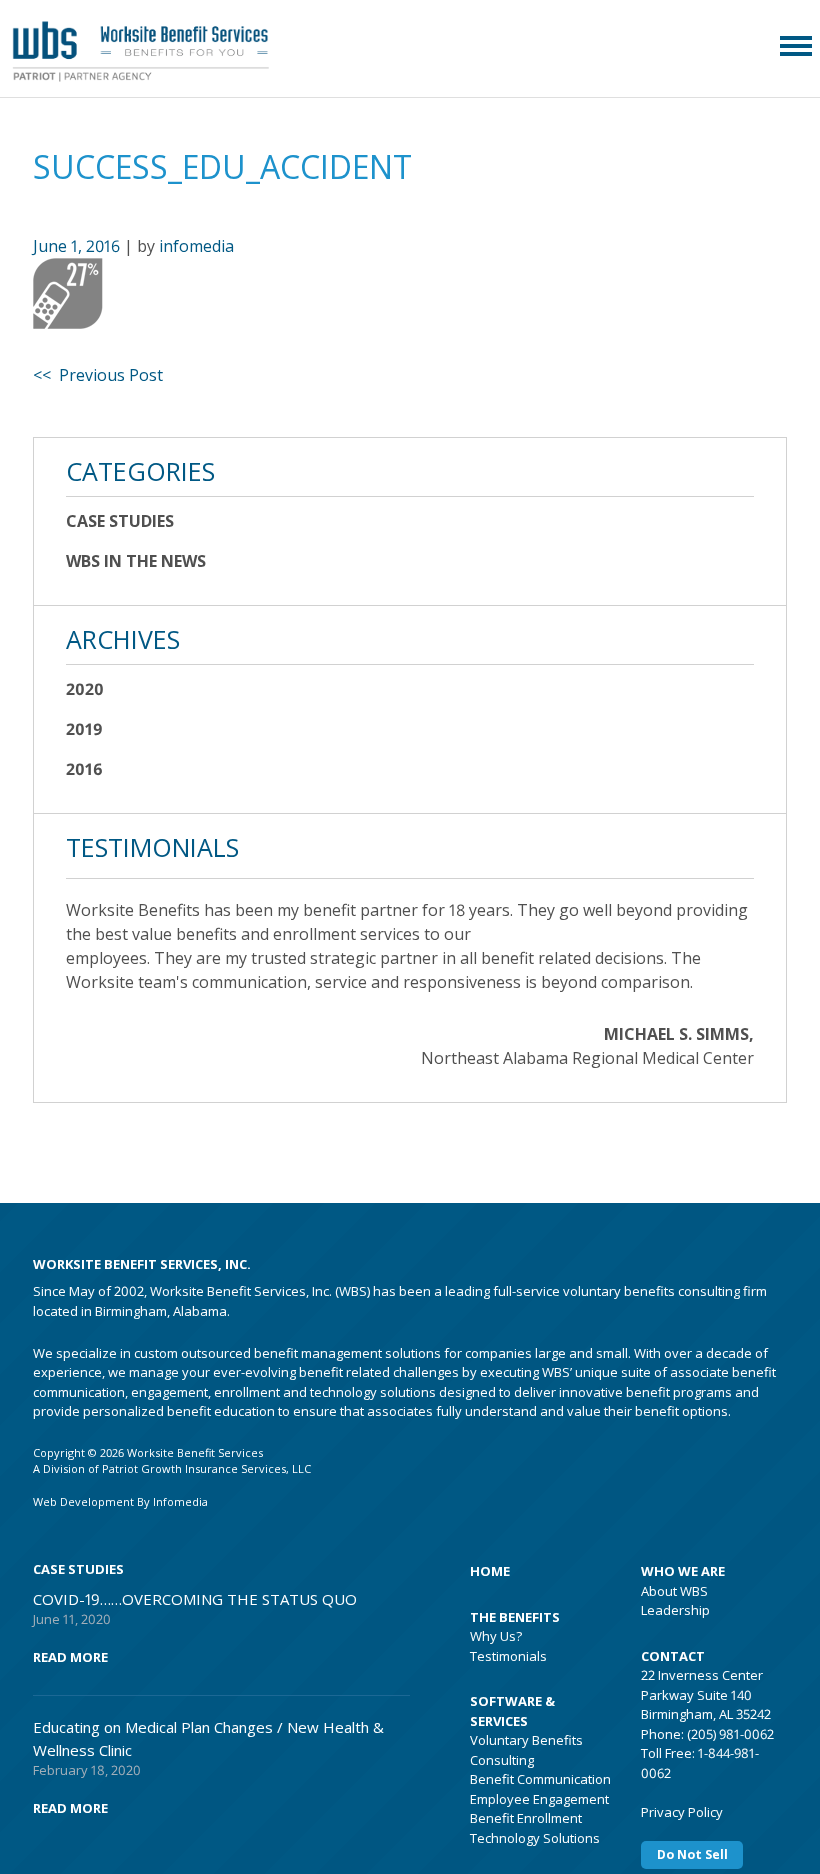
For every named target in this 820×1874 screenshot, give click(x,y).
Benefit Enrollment (526, 1818)
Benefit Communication (540, 1779)
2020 (85, 689)
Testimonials (508, 1656)
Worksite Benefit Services (167, 45)
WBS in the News (136, 561)
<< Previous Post (98, 375)
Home (490, 1571)
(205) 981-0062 (730, 1734)
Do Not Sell (692, 1854)
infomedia (196, 246)
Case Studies (120, 521)
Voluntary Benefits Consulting (526, 1750)
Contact (673, 1656)
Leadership (675, 1610)
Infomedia (180, 1501)
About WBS (674, 1591)
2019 (84, 729)
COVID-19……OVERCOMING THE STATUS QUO (195, 1599)
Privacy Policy (682, 1812)
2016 (84, 769)
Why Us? (496, 1636)
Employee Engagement (539, 1799)
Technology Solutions (535, 1838)
